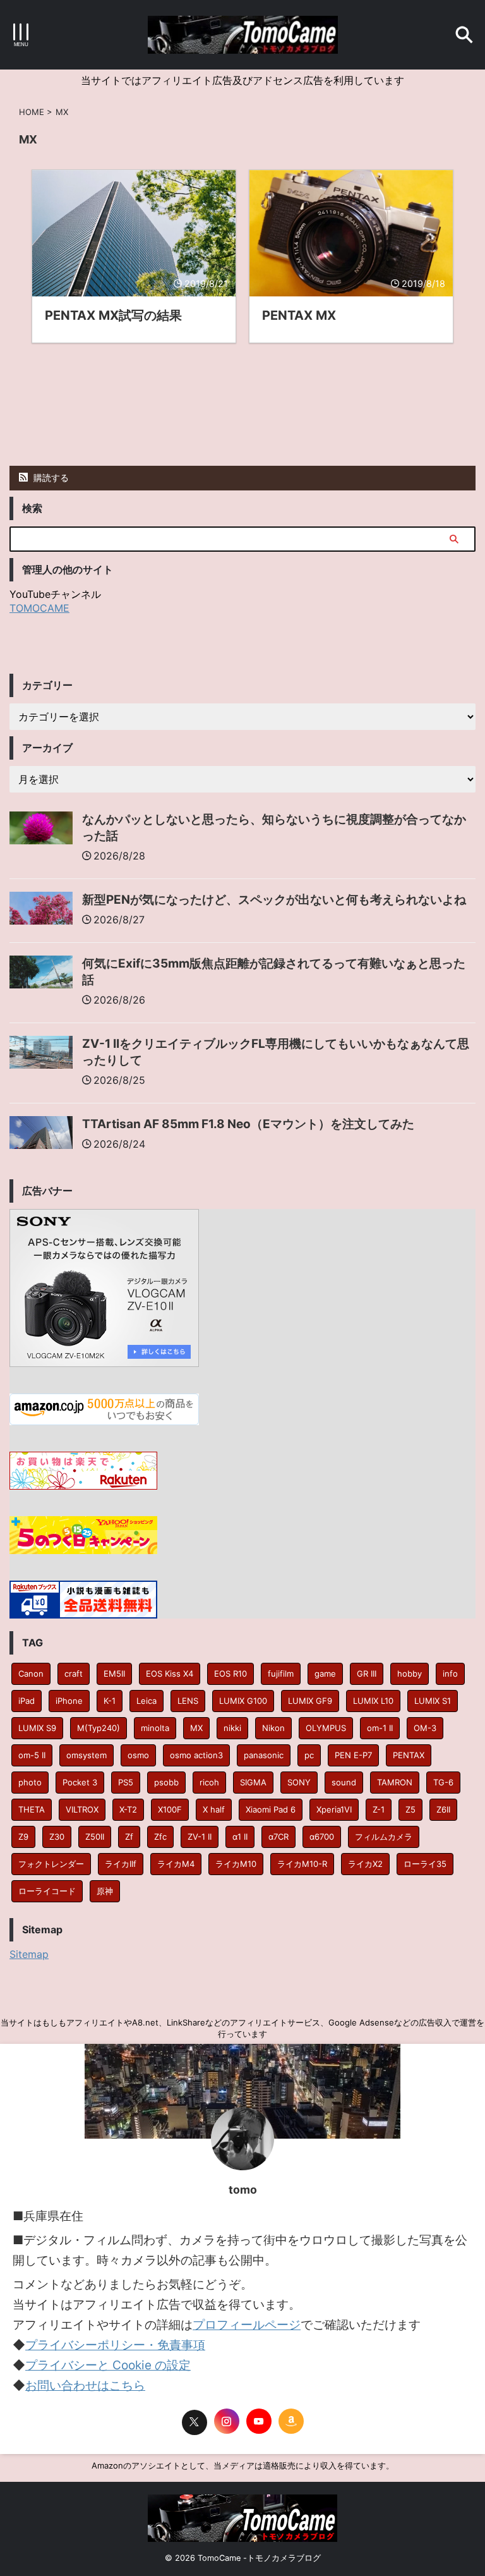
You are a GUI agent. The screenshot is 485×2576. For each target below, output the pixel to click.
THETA (32, 1809)
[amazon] (291, 2421)
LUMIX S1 (433, 1701)
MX (196, 1728)
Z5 (410, 1809)
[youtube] (259, 2421)
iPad (27, 1701)
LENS (188, 1701)
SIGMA (253, 1782)
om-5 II (32, 1755)
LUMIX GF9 (310, 1701)
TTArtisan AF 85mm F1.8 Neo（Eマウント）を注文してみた (248, 1124)
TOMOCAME (39, 608)
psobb (166, 1782)
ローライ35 (425, 1864)
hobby (410, 1674)
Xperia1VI (334, 1809)
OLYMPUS (326, 1728)
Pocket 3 (80, 1782)
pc (309, 1755)
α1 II (240, 1837)
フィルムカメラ (384, 1837)
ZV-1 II (200, 1837)
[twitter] (195, 2422)
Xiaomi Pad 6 (271, 1809)
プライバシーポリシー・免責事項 (115, 2345)
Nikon (273, 1728)
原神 (105, 1891)
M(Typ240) (99, 1728)
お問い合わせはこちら (85, 2385)
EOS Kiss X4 (170, 1674)
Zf (129, 1837)
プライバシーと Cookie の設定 (108, 2365)
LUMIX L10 (373, 1701)
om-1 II (380, 1728)
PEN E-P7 (353, 1755)
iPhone (69, 1701)
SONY (299, 1782)
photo (30, 1782)
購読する (50, 477)
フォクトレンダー (51, 1864)
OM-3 (425, 1728)
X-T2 (128, 1809)
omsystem (87, 1755)
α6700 (322, 1837)
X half (214, 1809)
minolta (155, 1728)
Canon (31, 1674)
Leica (147, 1701)
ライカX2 (365, 1864)
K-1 (110, 1701)
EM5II (114, 1674)
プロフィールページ (247, 2325)
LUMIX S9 (37, 1728)
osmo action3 (196, 1755)
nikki (232, 1728)
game (325, 1674)
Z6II (443, 1809)
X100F (170, 1809)
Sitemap (29, 1954)
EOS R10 (231, 1674)
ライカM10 (236, 1864)
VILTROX (82, 1809)
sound (344, 1782)
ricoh (209, 1782)
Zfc (160, 1837)
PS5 (126, 1782)
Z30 (57, 1837)
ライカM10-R (302, 1864)
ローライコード (47, 1891)
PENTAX (409, 1755)
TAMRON (395, 1782)
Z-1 (379, 1809)
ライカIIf (121, 1864)
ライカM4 (176, 1864)
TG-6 (443, 1782)
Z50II (95, 1837)
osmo (138, 1755)
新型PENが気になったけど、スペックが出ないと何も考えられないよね (274, 900)
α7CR (278, 1837)
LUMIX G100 (243, 1701)
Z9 (23, 1837)
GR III (367, 1674)
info (450, 1674)
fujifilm (281, 1674)
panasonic (264, 1755)
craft (74, 1674)
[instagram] (227, 2421)
